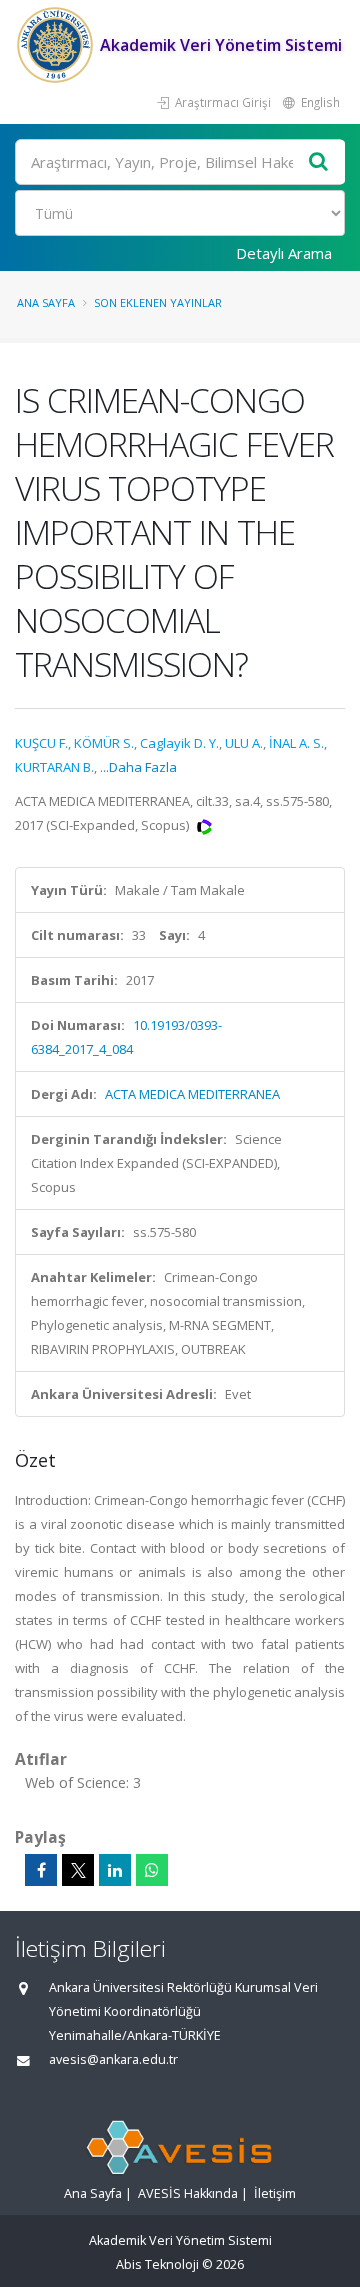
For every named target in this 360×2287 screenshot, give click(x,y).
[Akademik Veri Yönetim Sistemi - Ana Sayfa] (57, 45)
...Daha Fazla (138, 767)
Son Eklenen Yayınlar (158, 302)
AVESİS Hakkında (188, 2193)
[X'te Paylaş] (78, 1870)
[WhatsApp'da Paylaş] (152, 1870)
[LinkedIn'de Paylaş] (115, 1870)
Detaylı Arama (284, 253)
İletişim (275, 2193)
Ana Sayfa (46, 302)
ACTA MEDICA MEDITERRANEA (192, 1094)
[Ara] (319, 162)
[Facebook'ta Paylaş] (41, 1870)
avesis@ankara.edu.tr (113, 2059)
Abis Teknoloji (157, 2264)
